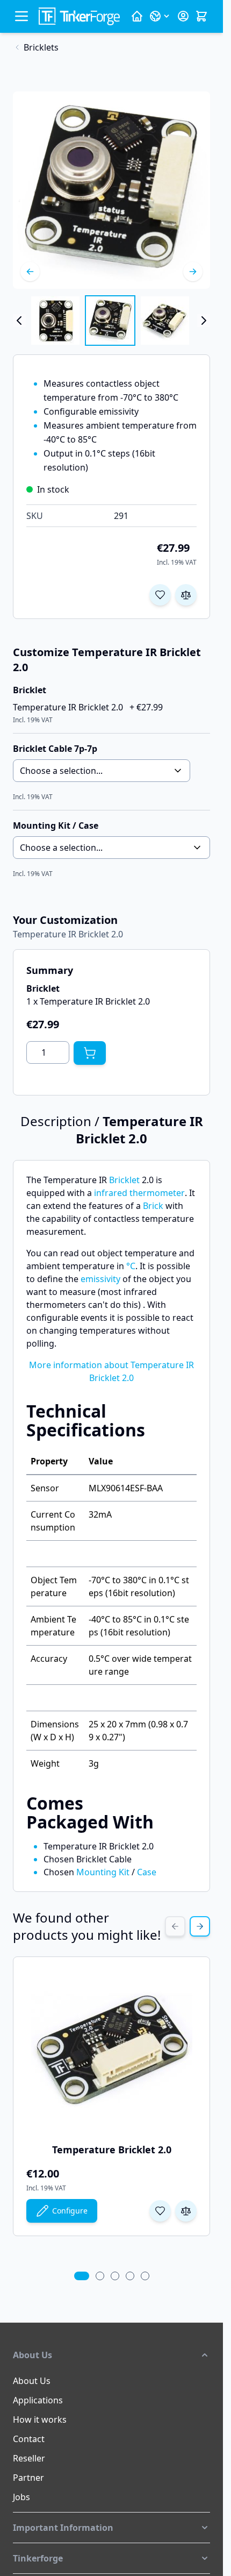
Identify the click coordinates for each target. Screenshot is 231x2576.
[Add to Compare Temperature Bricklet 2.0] (186, 2211)
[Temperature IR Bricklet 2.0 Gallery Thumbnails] (111, 321)
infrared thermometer (139, 1193)
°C (131, 1266)
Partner (28, 2478)
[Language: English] (160, 16)
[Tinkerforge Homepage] (137, 16)
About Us (32, 2381)
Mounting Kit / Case (56, 826)
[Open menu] (21, 16)
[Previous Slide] (175, 1926)
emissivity (100, 1279)
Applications (38, 2400)
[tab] (82, 2276)
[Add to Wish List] (160, 595)
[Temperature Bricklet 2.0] (112, 2051)
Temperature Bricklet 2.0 (112, 2150)
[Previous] (30, 272)
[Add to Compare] (186, 595)
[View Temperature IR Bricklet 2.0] (55, 321)
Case (147, 1872)
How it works (40, 2420)
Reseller (29, 2458)
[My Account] (183, 16)
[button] (111, 2355)
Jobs (21, 2497)
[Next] (193, 272)
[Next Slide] (200, 1926)
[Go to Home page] (79, 16)
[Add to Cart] (90, 1053)
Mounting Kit (103, 1872)
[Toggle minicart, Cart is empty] (201, 16)
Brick (153, 1206)
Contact (29, 2439)
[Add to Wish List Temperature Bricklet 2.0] (160, 2211)
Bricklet (124, 1180)
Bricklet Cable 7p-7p (55, 749)
